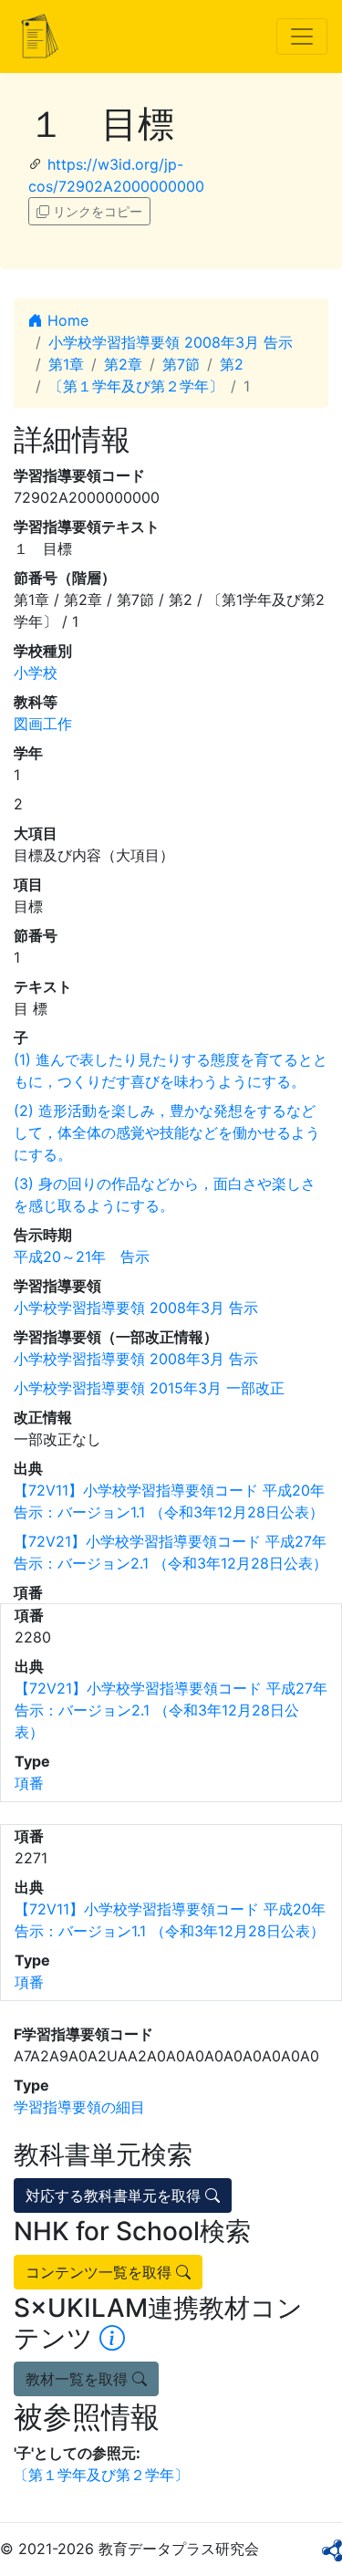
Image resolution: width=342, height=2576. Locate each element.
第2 (232, 364)
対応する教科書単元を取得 (115, 2195)
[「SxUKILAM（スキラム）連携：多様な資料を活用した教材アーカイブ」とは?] (112, 2338)
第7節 (181, 364)
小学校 (36, 673)
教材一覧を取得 (79, 2379)
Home (66, 320)
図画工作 (43, 724)
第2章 (123, 364)
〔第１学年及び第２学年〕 (136, 386)
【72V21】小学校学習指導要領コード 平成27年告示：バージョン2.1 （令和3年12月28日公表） (171, 1710)
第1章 (66, 364)
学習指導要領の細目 (79, 2107)
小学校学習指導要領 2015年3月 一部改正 (149, 1388)
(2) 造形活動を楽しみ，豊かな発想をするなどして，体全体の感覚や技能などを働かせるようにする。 (167, 1132)
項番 (29, 1783)
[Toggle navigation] (302, 37)
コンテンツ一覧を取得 (101, 2272)
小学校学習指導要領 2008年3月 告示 (171, 342)
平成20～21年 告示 (82, 1257)
